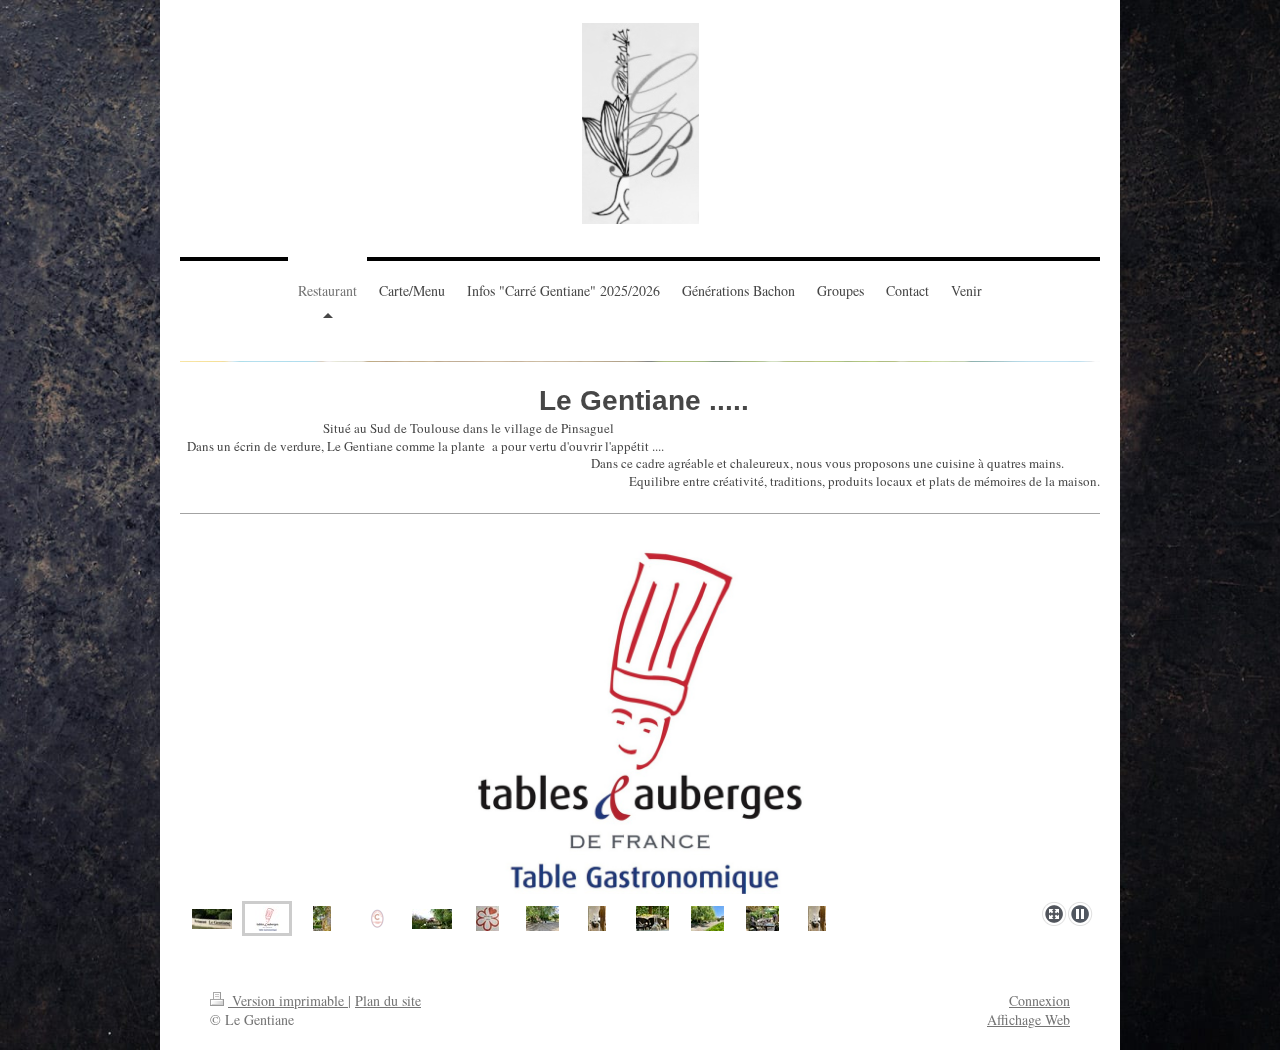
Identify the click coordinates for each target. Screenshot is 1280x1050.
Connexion (1039, 1000)
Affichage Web (1028, 1019)
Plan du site (388, 1000)
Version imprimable (288, 1000)
